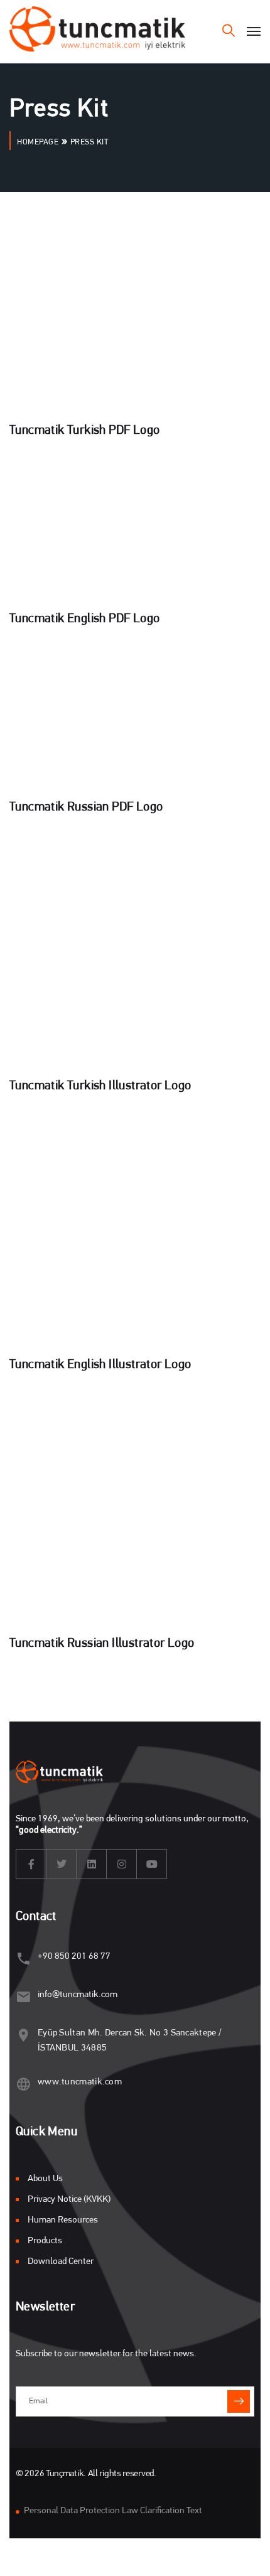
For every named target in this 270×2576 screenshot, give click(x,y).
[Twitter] (62, 1864)
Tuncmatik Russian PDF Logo (86, 807)
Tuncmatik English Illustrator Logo (100, 1365)
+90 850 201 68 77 (74, 1957)
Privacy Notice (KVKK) (69, 2200)
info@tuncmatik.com (78, 1995)
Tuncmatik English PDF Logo (84, 619)
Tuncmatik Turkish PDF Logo (84, 431)
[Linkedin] (92, 1864)
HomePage (38, 142)
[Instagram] (122, 1864)
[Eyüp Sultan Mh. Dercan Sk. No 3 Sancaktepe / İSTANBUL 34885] (24, 2035)
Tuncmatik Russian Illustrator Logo (102, 1644)
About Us (45, 2179)
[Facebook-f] (31, 1864)
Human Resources (63, 2220)
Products (45, 2241)
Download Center (61, 2262)
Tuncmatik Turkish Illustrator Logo (100, 1086)
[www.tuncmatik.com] (24, 2084)
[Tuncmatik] (97, 31)
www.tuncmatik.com (80, 2082)
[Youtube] (152, 1864)
